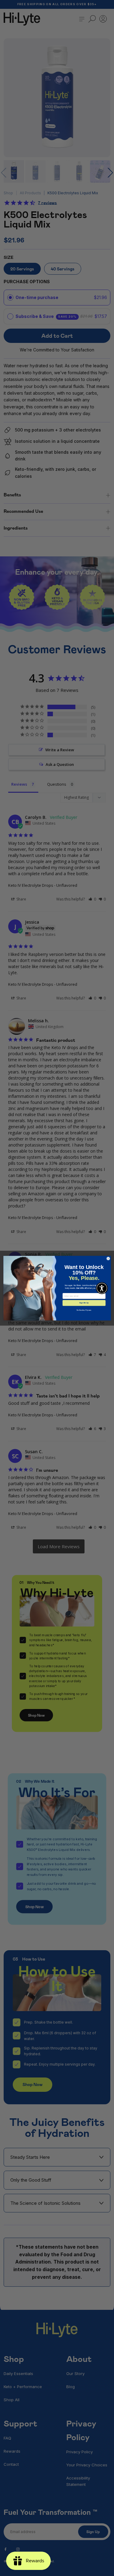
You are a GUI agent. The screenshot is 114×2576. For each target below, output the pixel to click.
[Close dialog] (108, 1258)
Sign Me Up (84, 1303)
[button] (102, 1288)
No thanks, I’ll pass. (84, 1310)
